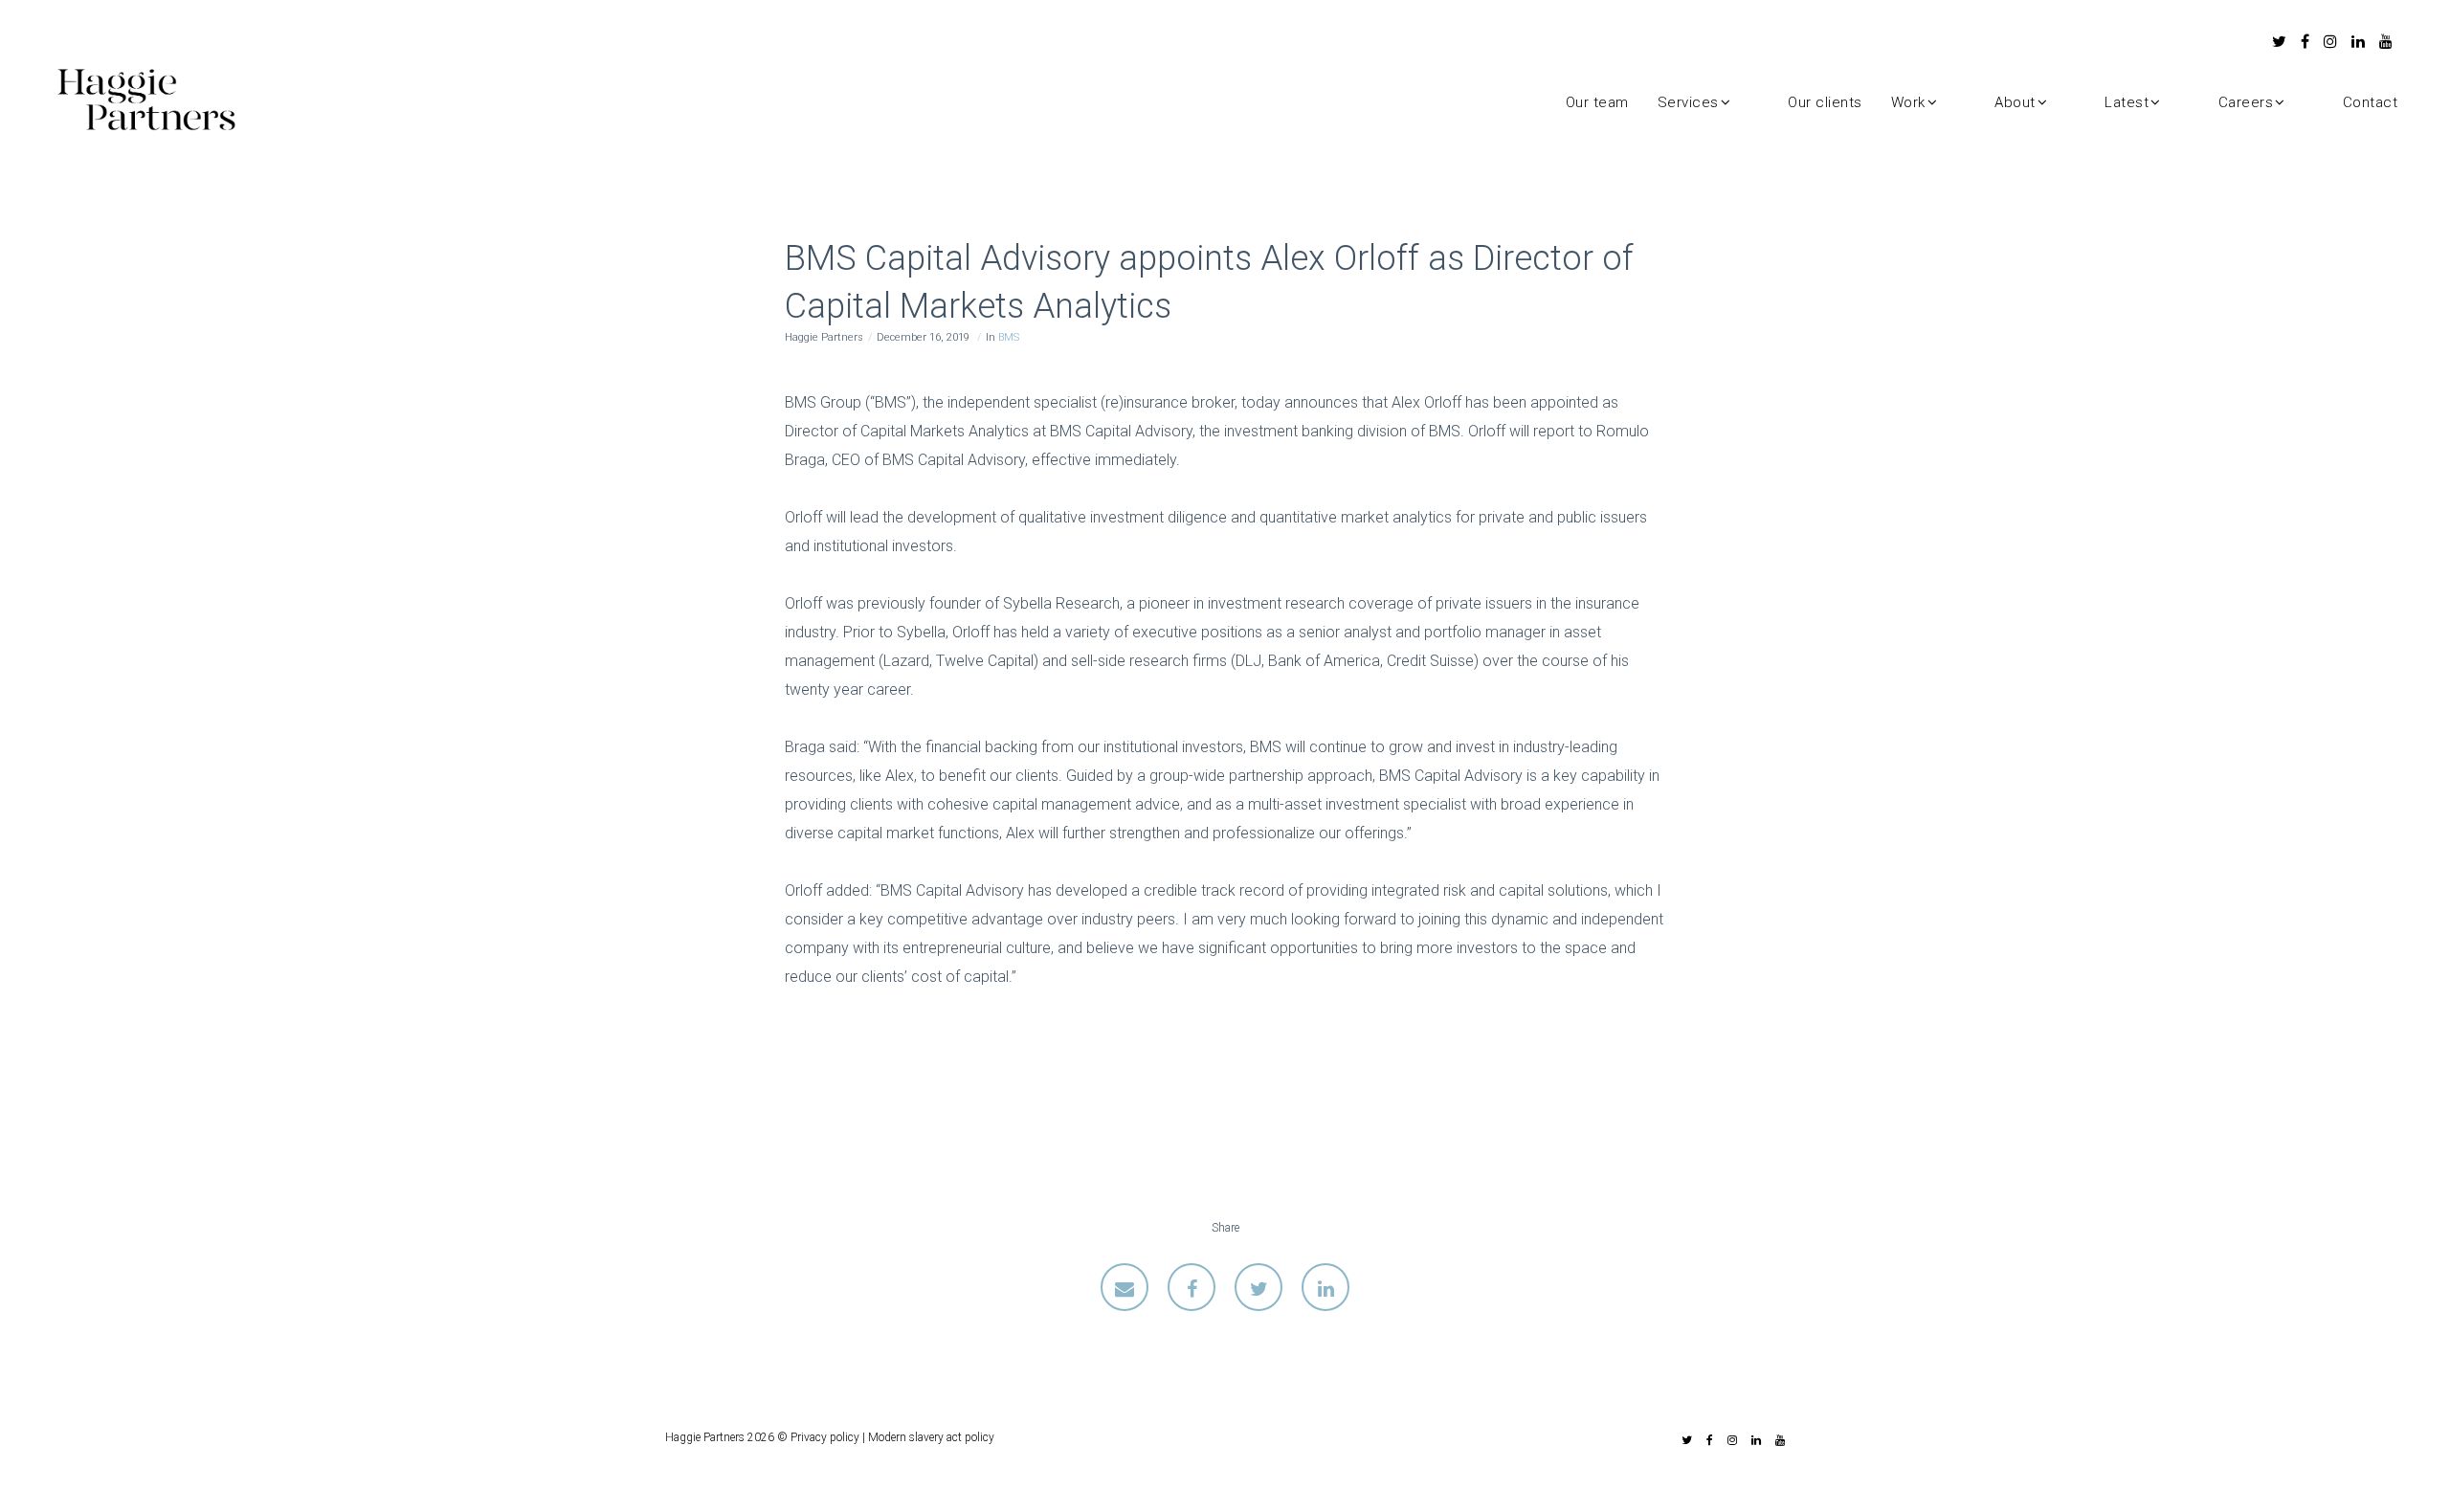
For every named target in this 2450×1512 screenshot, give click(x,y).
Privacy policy (825, 1437)
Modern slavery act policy (931, 1437)
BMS (1009, 337)
